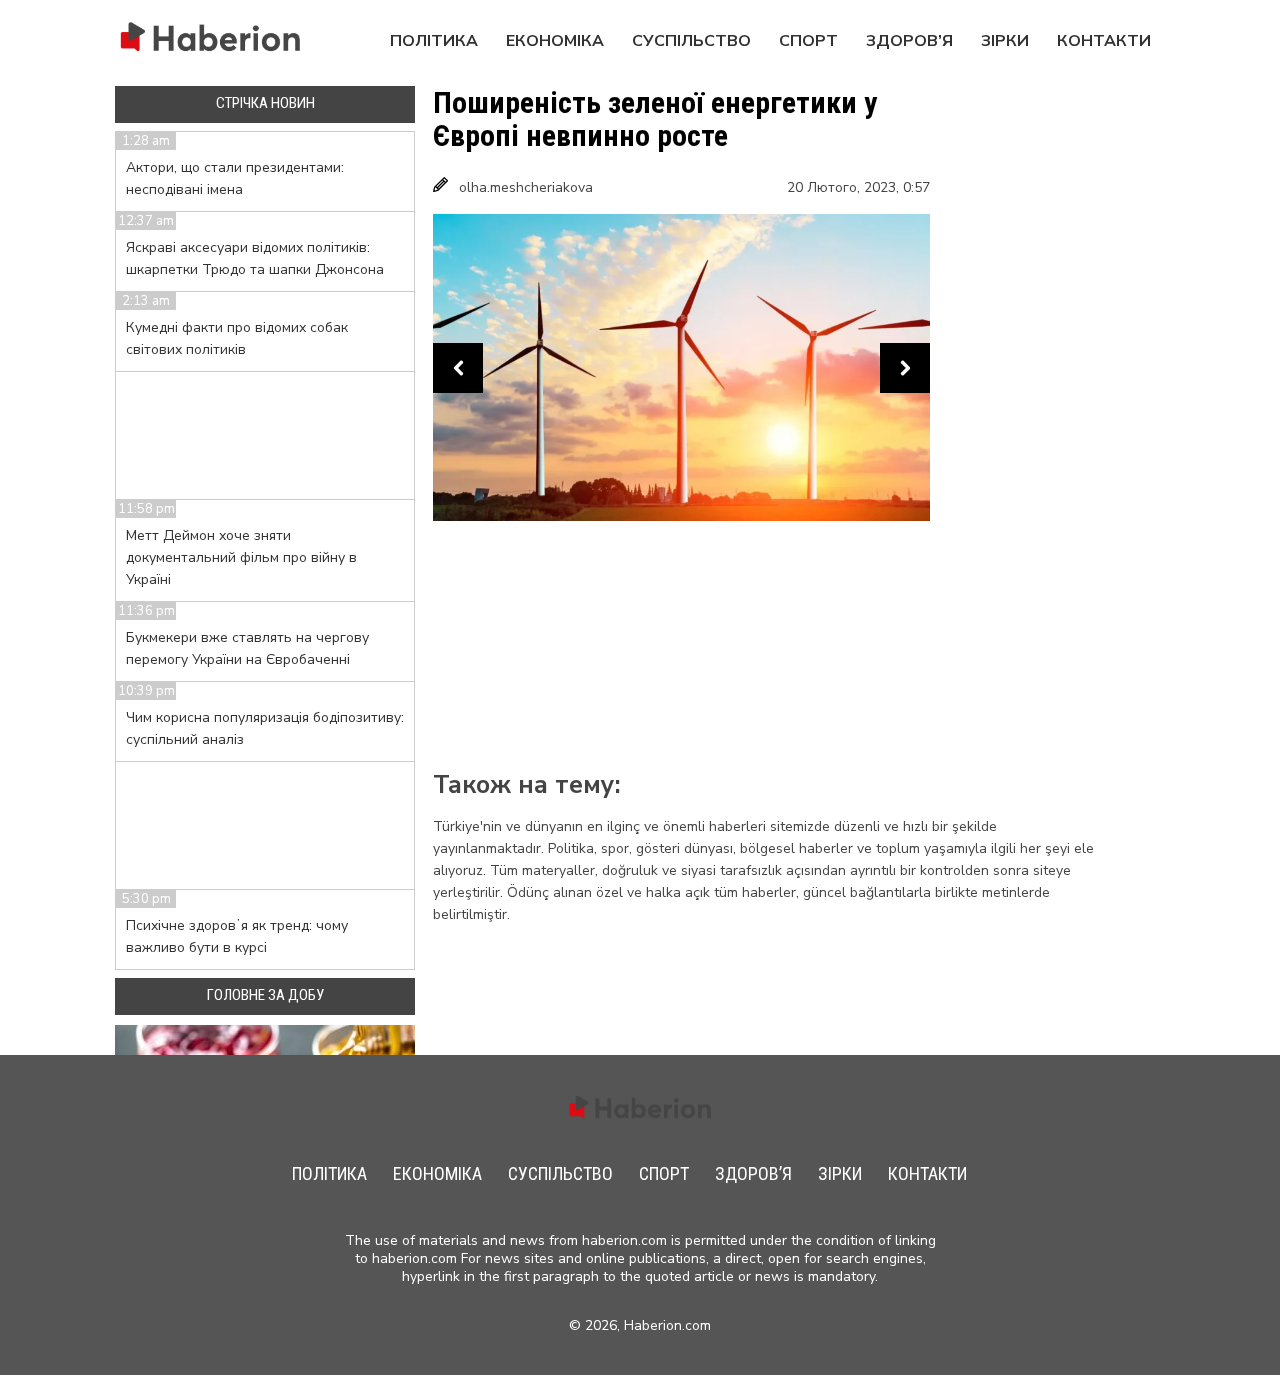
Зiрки (1005, 41)
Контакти (1104, 41)
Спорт (808, 41)
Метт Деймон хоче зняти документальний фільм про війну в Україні (241, 557)
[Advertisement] (1019, 394)
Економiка (555, 41)
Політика (434, 41)
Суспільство (691, 41)
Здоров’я (909, 41)
